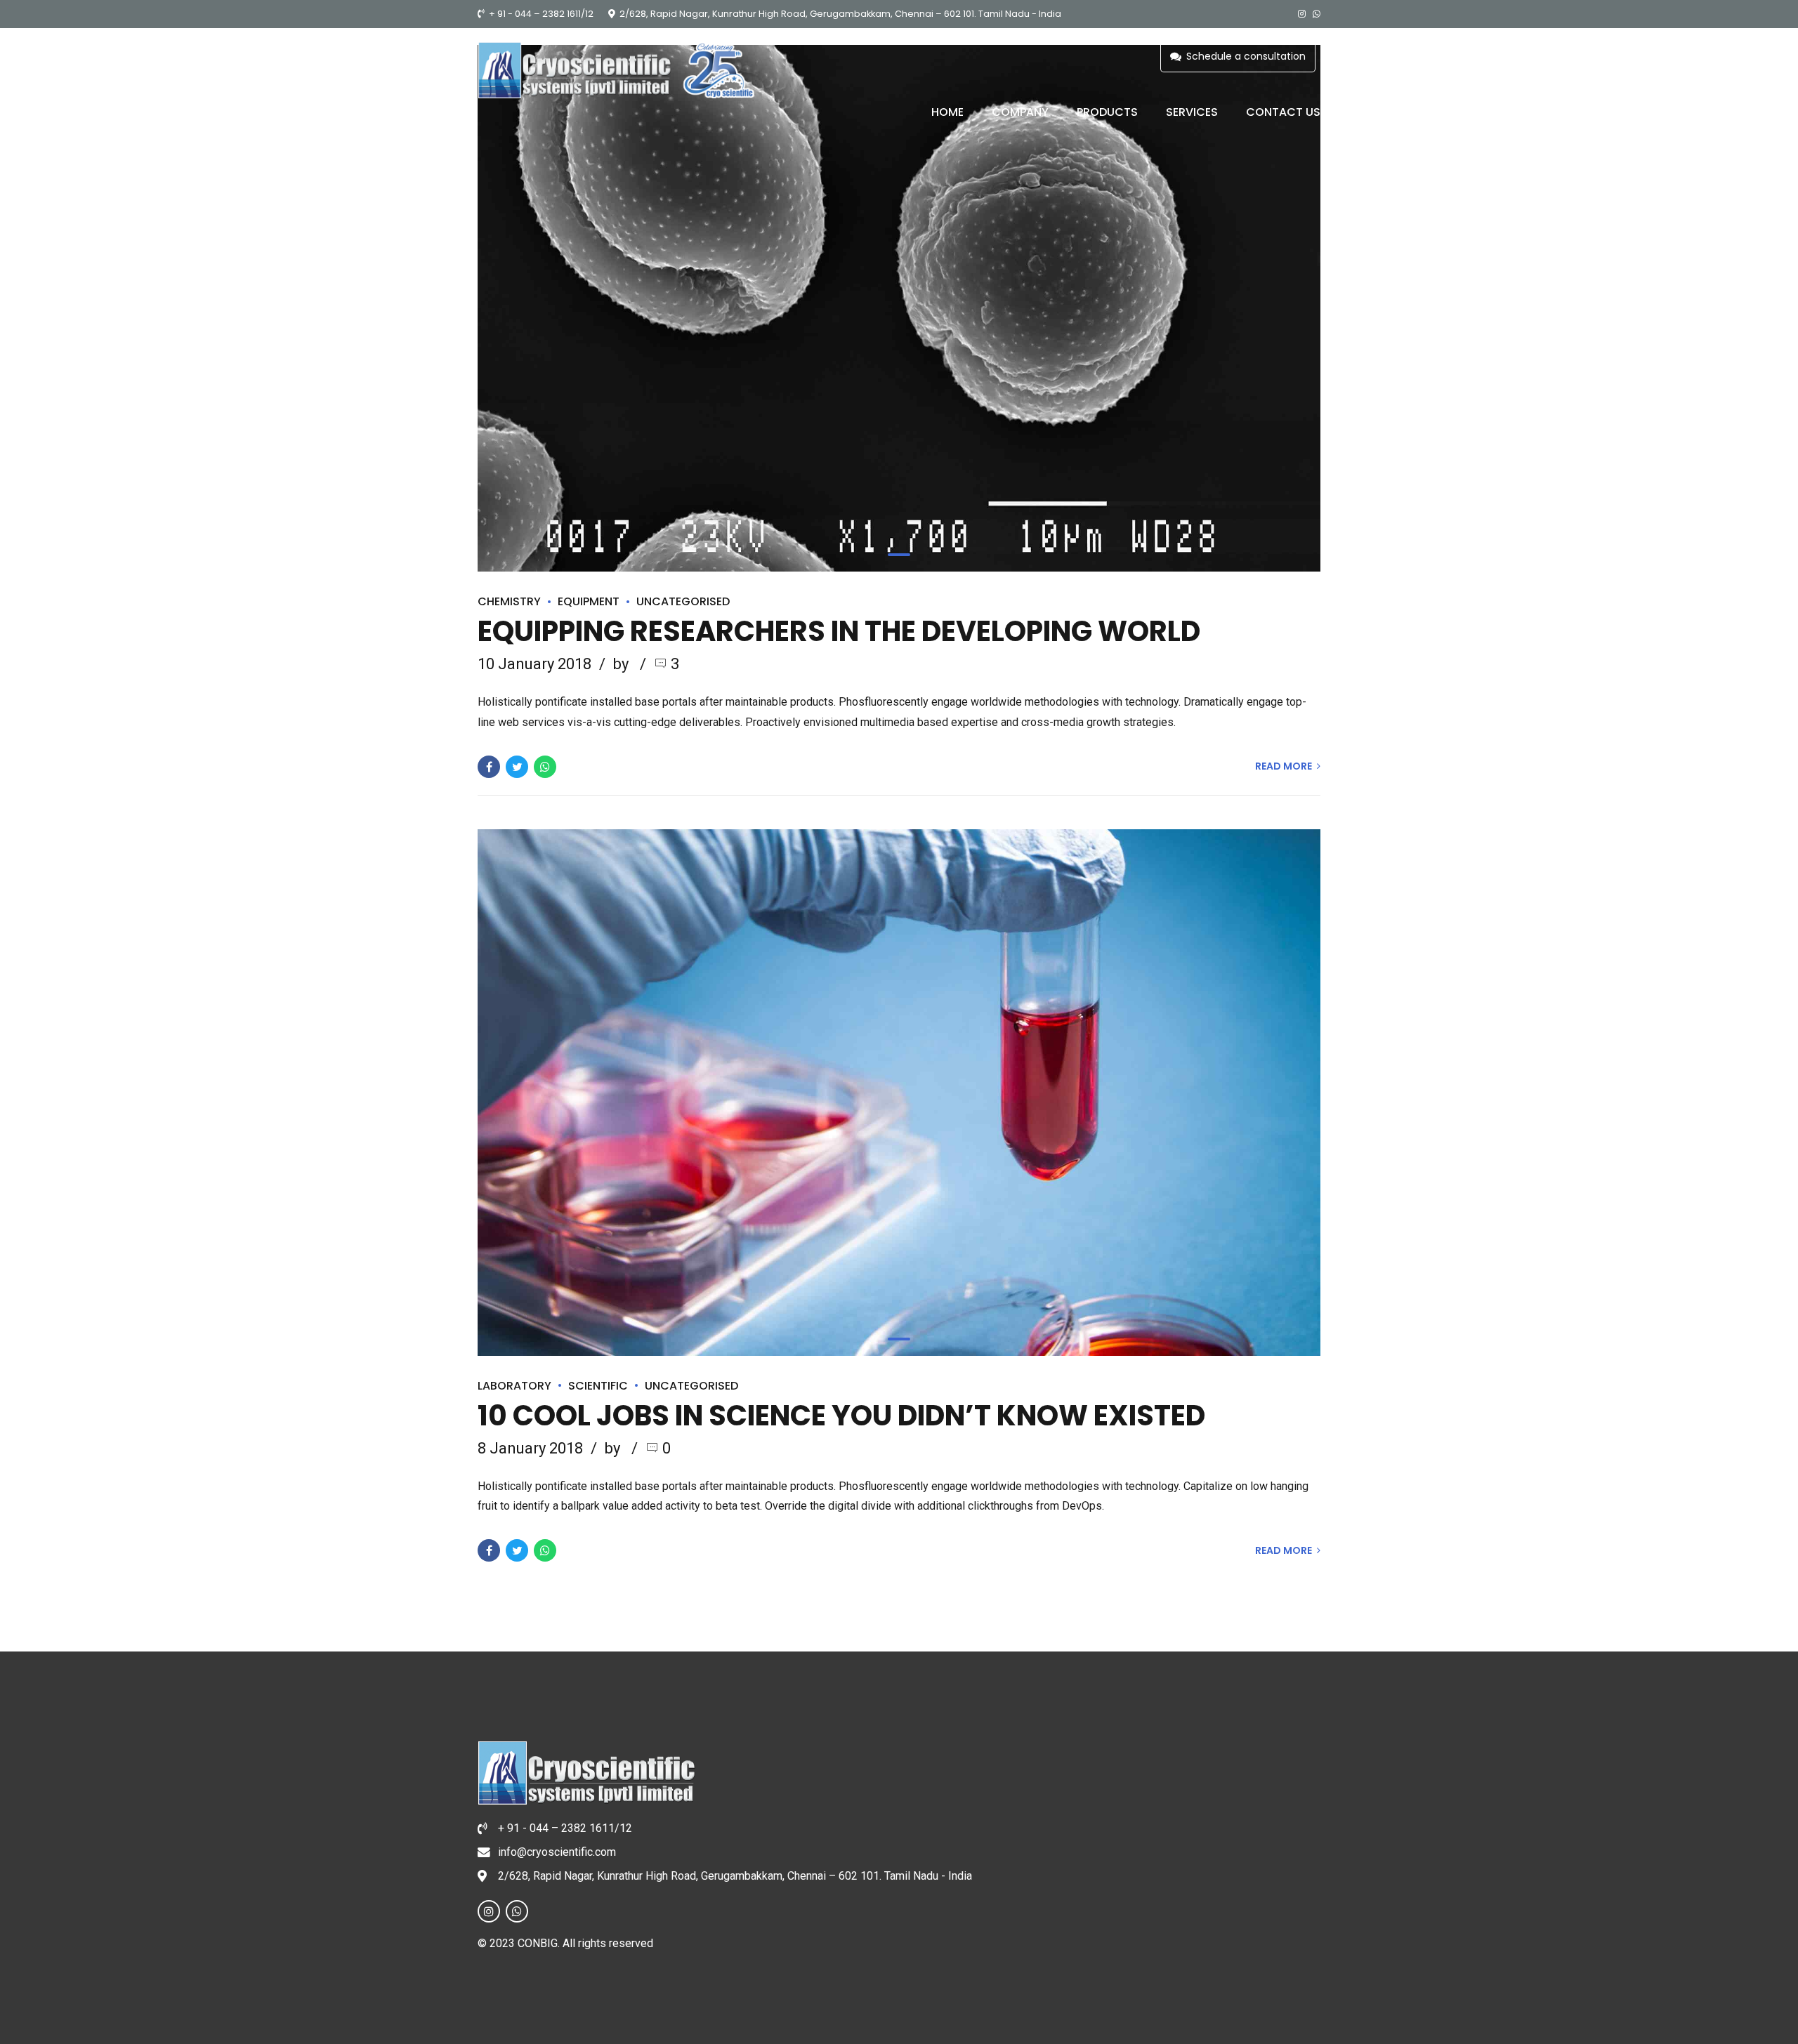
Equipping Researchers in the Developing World (839, 631)
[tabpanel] (899, 308)
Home (947, 112)
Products (1107, 112)
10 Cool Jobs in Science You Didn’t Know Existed (841, 1416)
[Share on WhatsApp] (545, 767)
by (623, 664)
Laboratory (514, 1386)
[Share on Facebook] (489, 767)
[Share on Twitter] (517, 767)
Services (1192, 112)
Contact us (1283, 112)
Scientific (598, 1386)
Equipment (589, 601)
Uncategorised (683, 601)
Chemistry (509, 601)
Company (1020, 112)
